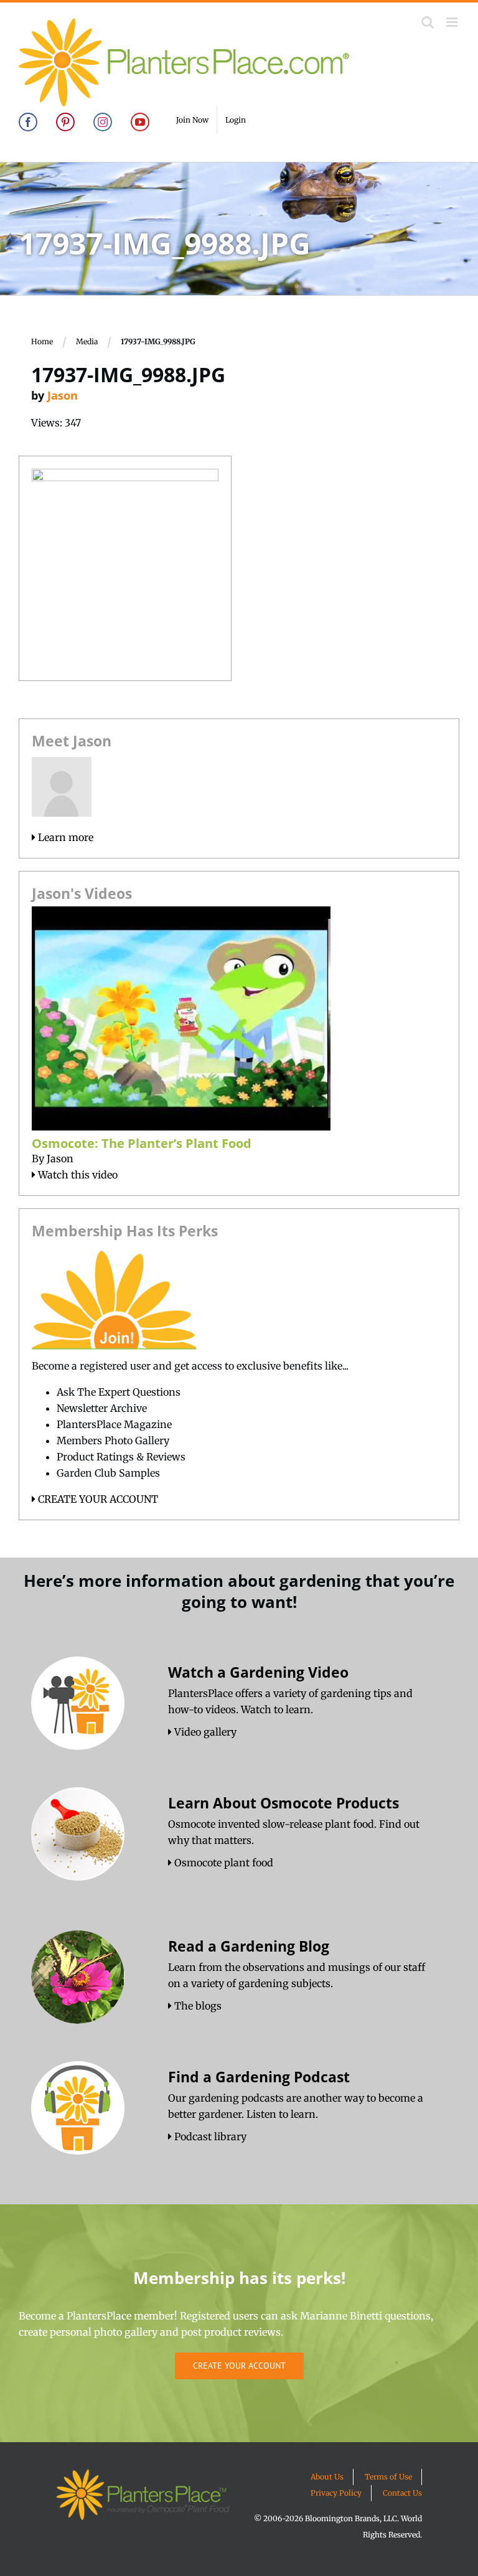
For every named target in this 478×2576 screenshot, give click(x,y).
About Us (327, 2477)
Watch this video (77, 1175)
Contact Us (402, 2493)
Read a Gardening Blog (249, 1946)
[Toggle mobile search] (428, 22)
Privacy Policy (336, 2493)
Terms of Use (388, 2477)
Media (87, 341)
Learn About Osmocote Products (284, 1803)
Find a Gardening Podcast (259, 2077)
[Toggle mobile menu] (453, 22)
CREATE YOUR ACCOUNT (97, 1499)
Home (42, 341)
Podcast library (209, 2136)
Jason (63, 395)
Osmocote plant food (223, 1863)
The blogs (197, 2006)
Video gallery (204, 1732)
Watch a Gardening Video (258, 1672)
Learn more (64, 837)
